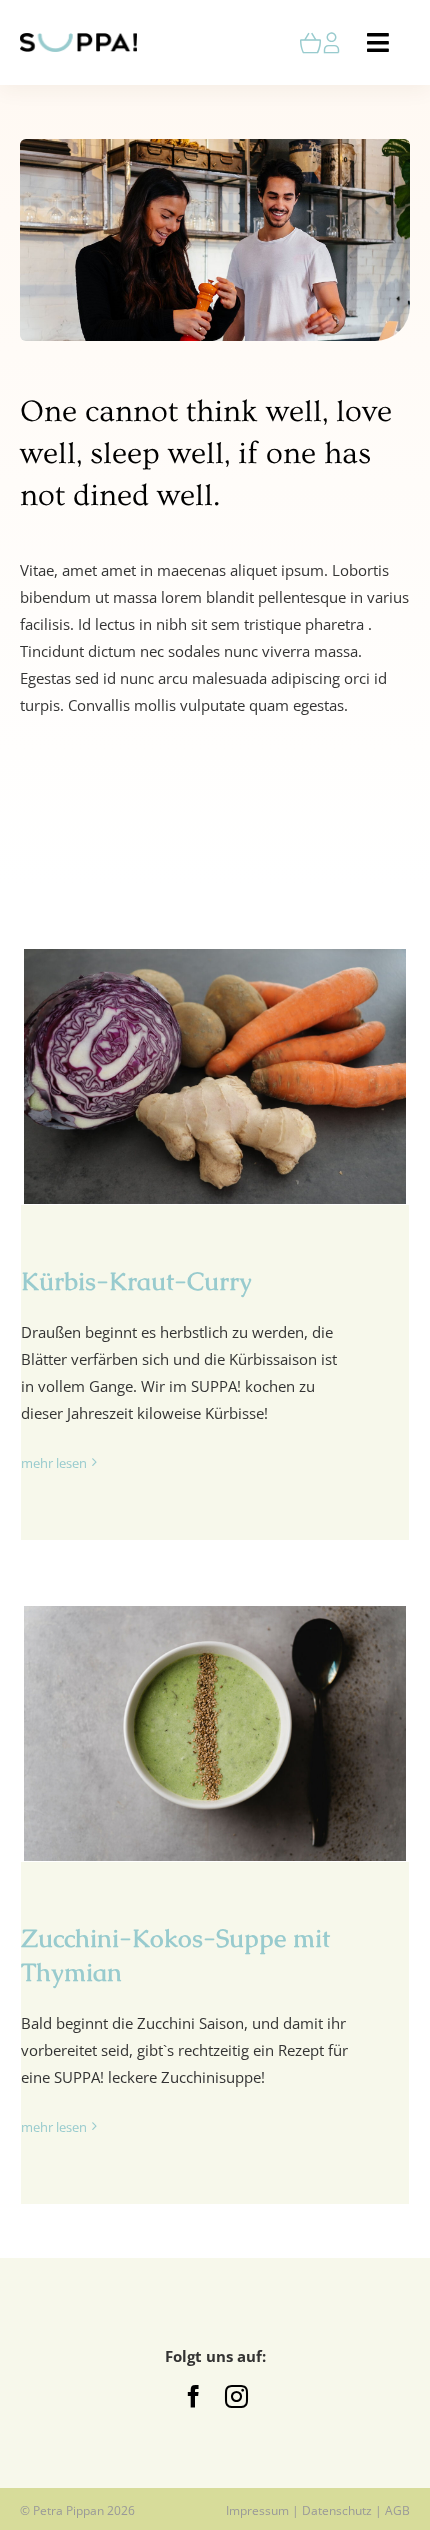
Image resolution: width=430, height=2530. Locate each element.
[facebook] (193, 2396)
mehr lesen (54, 1463)
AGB (397, 2510)
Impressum (257, 2510)
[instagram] (236, 2396)
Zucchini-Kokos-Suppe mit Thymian (215, 1734)
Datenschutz (337, 2510)
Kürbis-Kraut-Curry (215, 1077)
